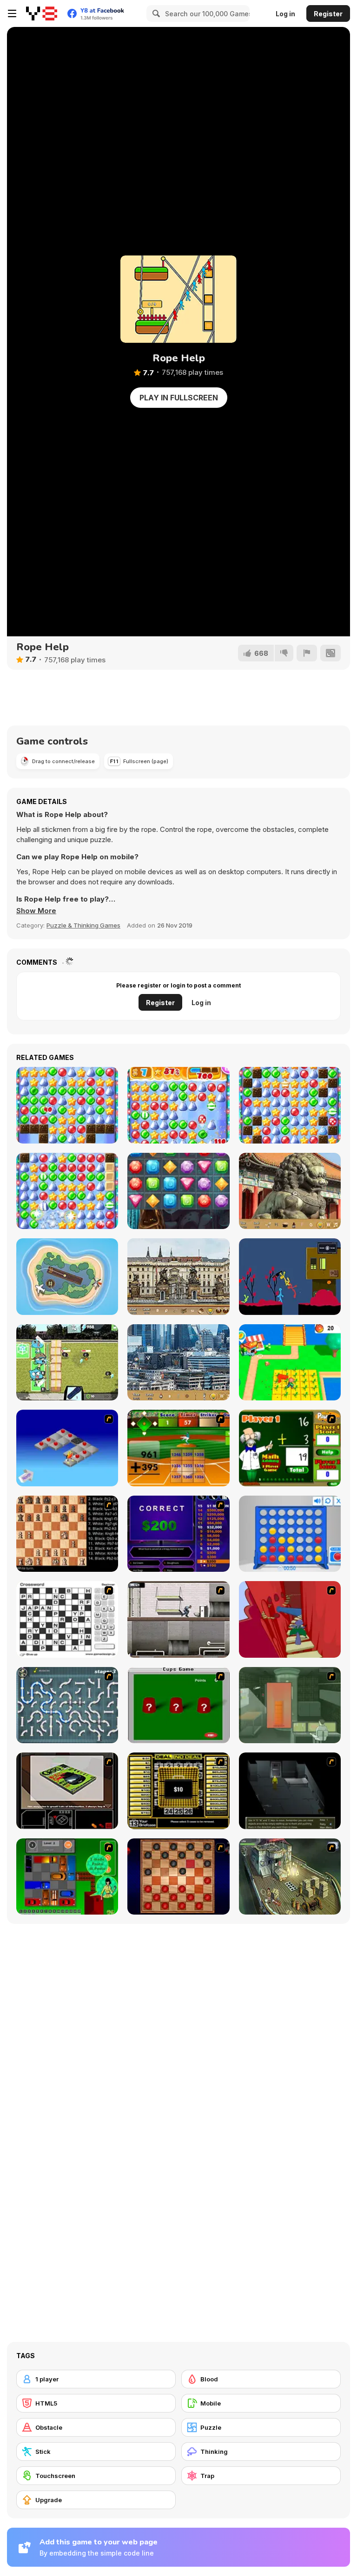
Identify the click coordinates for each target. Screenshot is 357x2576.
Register (328, 14)
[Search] (155, 13)
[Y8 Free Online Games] (42, 13)
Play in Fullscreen (179, 398)
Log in (285, 14)
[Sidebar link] (12, 13)
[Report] (307, 653)
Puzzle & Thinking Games (83, 925)
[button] (36, 911)
